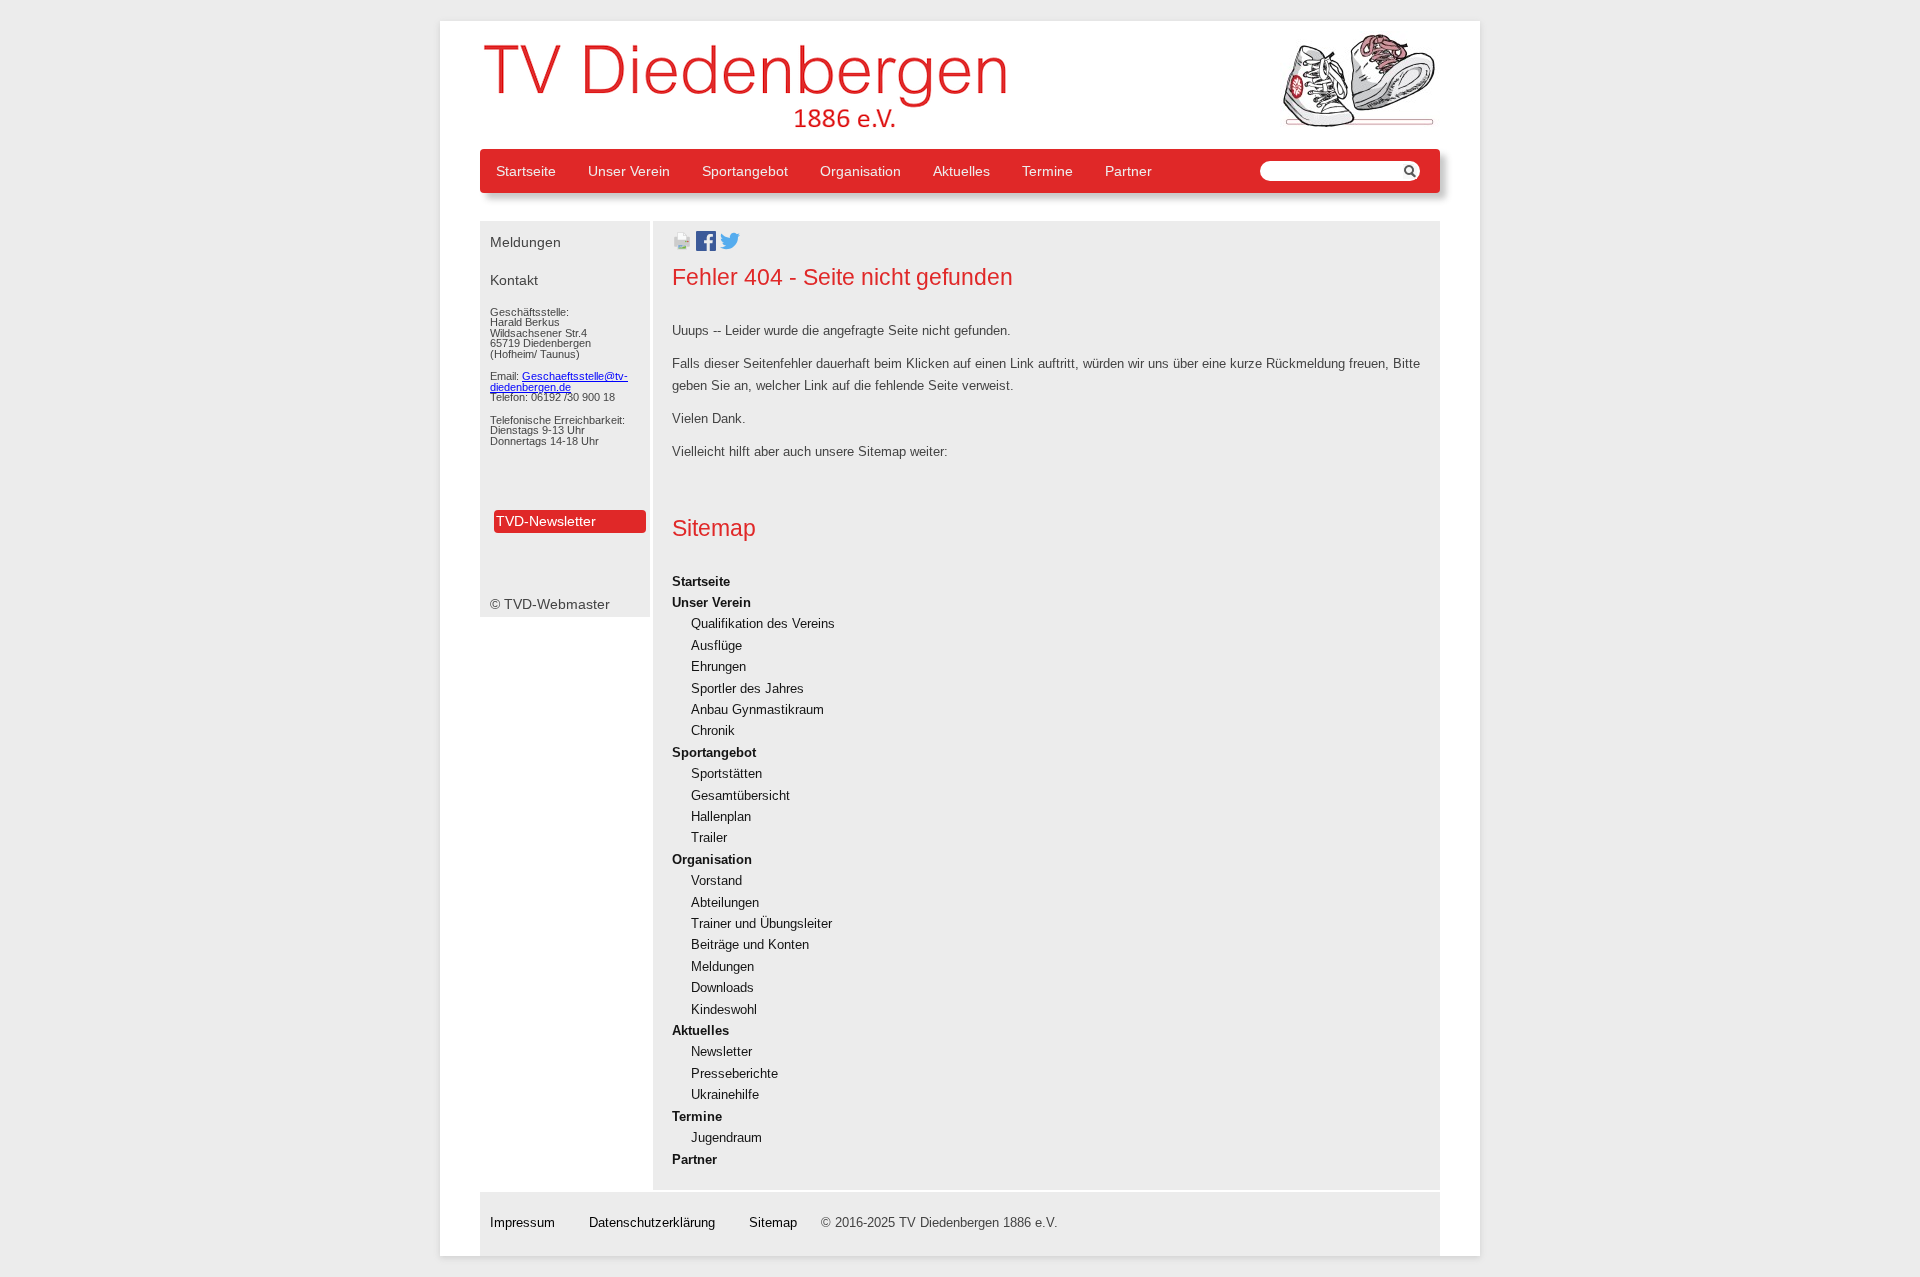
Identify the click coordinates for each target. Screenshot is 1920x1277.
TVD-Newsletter (546, 521)
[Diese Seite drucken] (682, 247)
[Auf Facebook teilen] (706, 247)
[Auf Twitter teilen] (730, 247)
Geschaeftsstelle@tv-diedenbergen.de (559, 381)
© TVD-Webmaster (550, 604)
